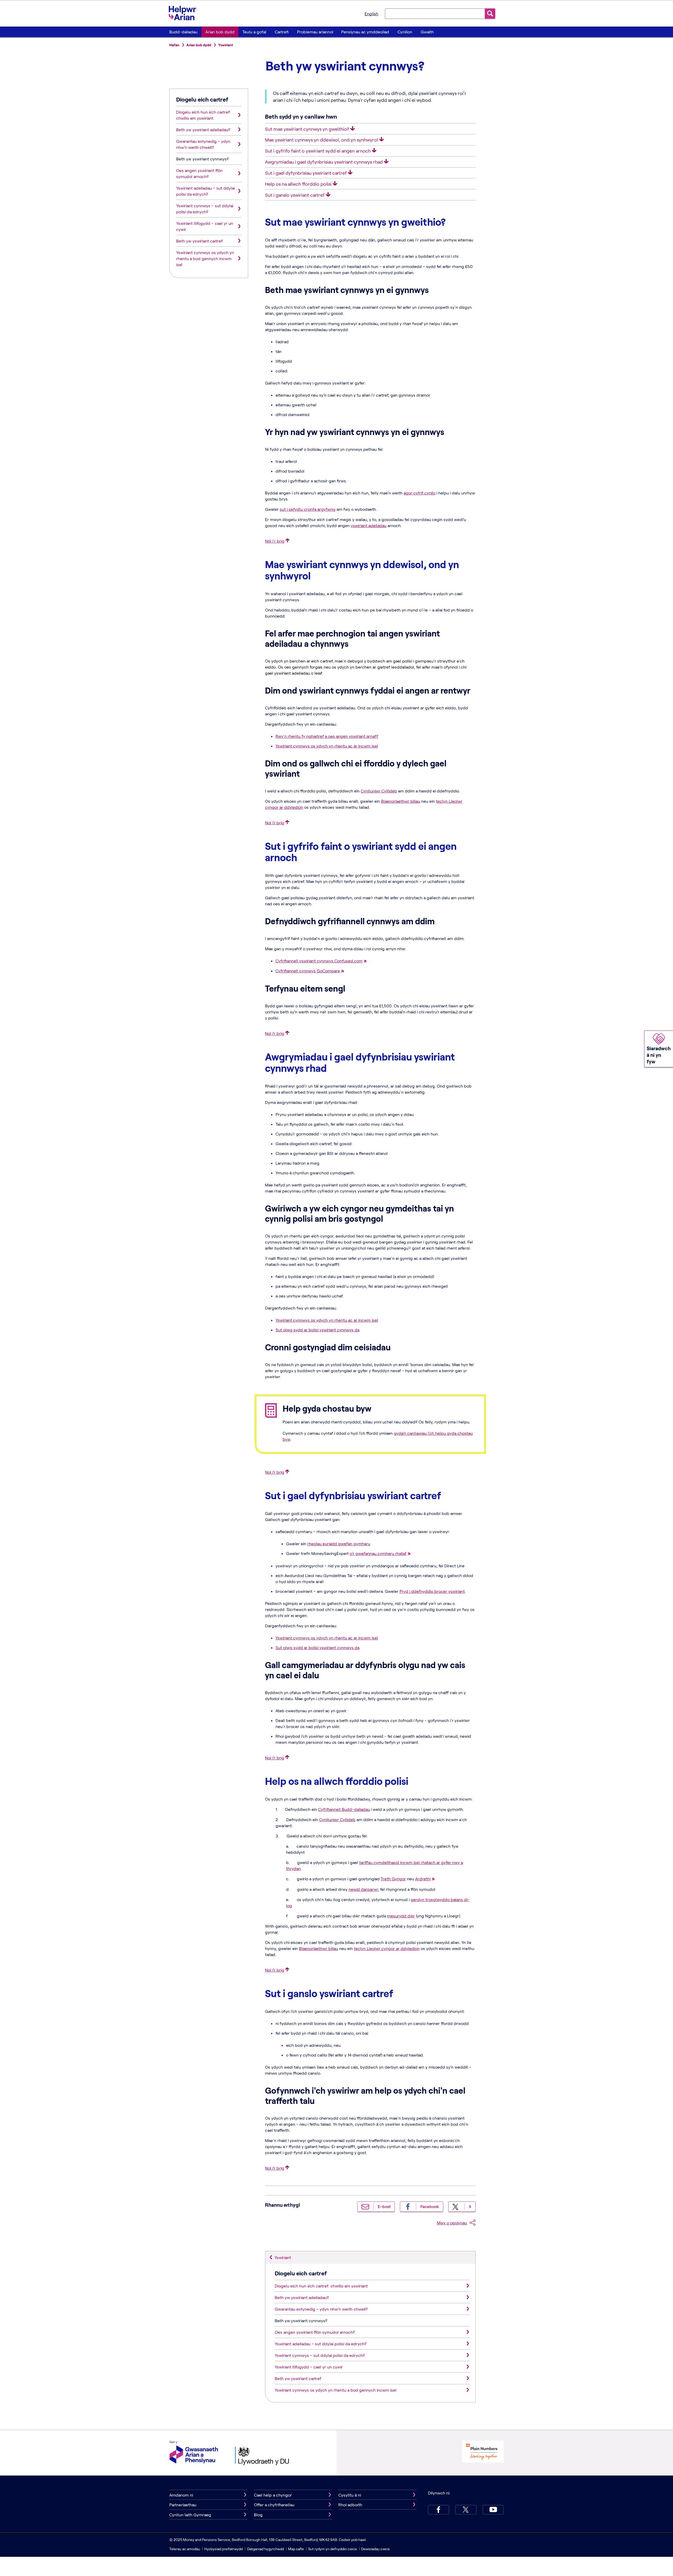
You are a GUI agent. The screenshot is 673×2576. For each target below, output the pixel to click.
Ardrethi (423, 1879)
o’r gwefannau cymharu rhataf (378, 1553)
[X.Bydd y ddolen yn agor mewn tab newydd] (466, 2510)
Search (490, 14)
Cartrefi (282, 32)
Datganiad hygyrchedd (266, 2549)
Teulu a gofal (254, 32)
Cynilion (405, 32)
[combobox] (435, 13)
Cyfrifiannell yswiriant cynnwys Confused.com (319, 961)
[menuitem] (183, 32)
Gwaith (427, 32)
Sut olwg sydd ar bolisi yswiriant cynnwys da (317, 1330)
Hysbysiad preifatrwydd (223, 2549)
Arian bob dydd (220, 32)
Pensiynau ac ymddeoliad (365, 32)
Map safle (296, 2549)
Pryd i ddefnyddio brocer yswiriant (432, 1591)
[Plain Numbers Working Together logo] (483, 2452)
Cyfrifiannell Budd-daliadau (344, 1809)
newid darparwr (363, 1889)
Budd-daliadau (183, 32)
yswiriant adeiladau (369, 525)
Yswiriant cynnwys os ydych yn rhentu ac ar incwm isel (327, 746)
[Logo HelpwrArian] (185, 13)
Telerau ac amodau (185, 2549)
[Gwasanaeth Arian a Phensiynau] (194, 2453)
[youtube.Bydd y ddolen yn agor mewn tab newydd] (493, 2510)
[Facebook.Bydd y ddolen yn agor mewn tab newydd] (439, 2510)
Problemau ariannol (315, 32)
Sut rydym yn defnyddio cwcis (333, 2549)
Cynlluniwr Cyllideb (379, 791)
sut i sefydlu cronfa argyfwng (308, 509)
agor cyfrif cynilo (419, 493)
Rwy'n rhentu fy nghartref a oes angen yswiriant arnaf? (327, 736)
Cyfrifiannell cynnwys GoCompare (308, 971)
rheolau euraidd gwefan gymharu (339, 1544)
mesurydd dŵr (401, 1916)
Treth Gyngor (393, 1879)
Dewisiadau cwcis (376, 2549)
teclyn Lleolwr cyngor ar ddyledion (387, 1948)
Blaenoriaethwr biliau (401, 801)
